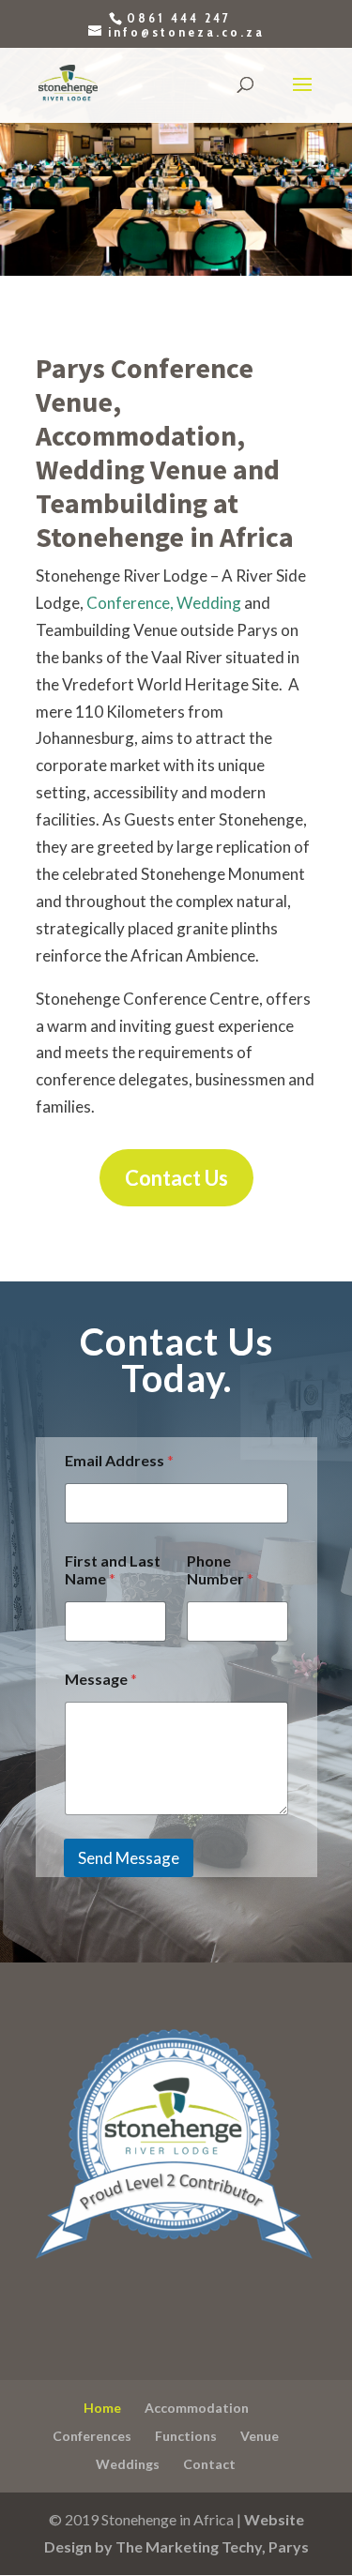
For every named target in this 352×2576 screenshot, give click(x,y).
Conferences (92, 2436)
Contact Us (176, 1178)
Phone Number (220, 1569)
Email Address (119, 1460)
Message (101, 1679)
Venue (260, 2436)
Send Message (129, 1858)
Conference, (130, 603)
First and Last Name (113, 1569)
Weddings (128, 2464)
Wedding (209, 603)
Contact (209, 2464)
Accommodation (197, 2408)
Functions (186, 2436)
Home (102, 2408)
